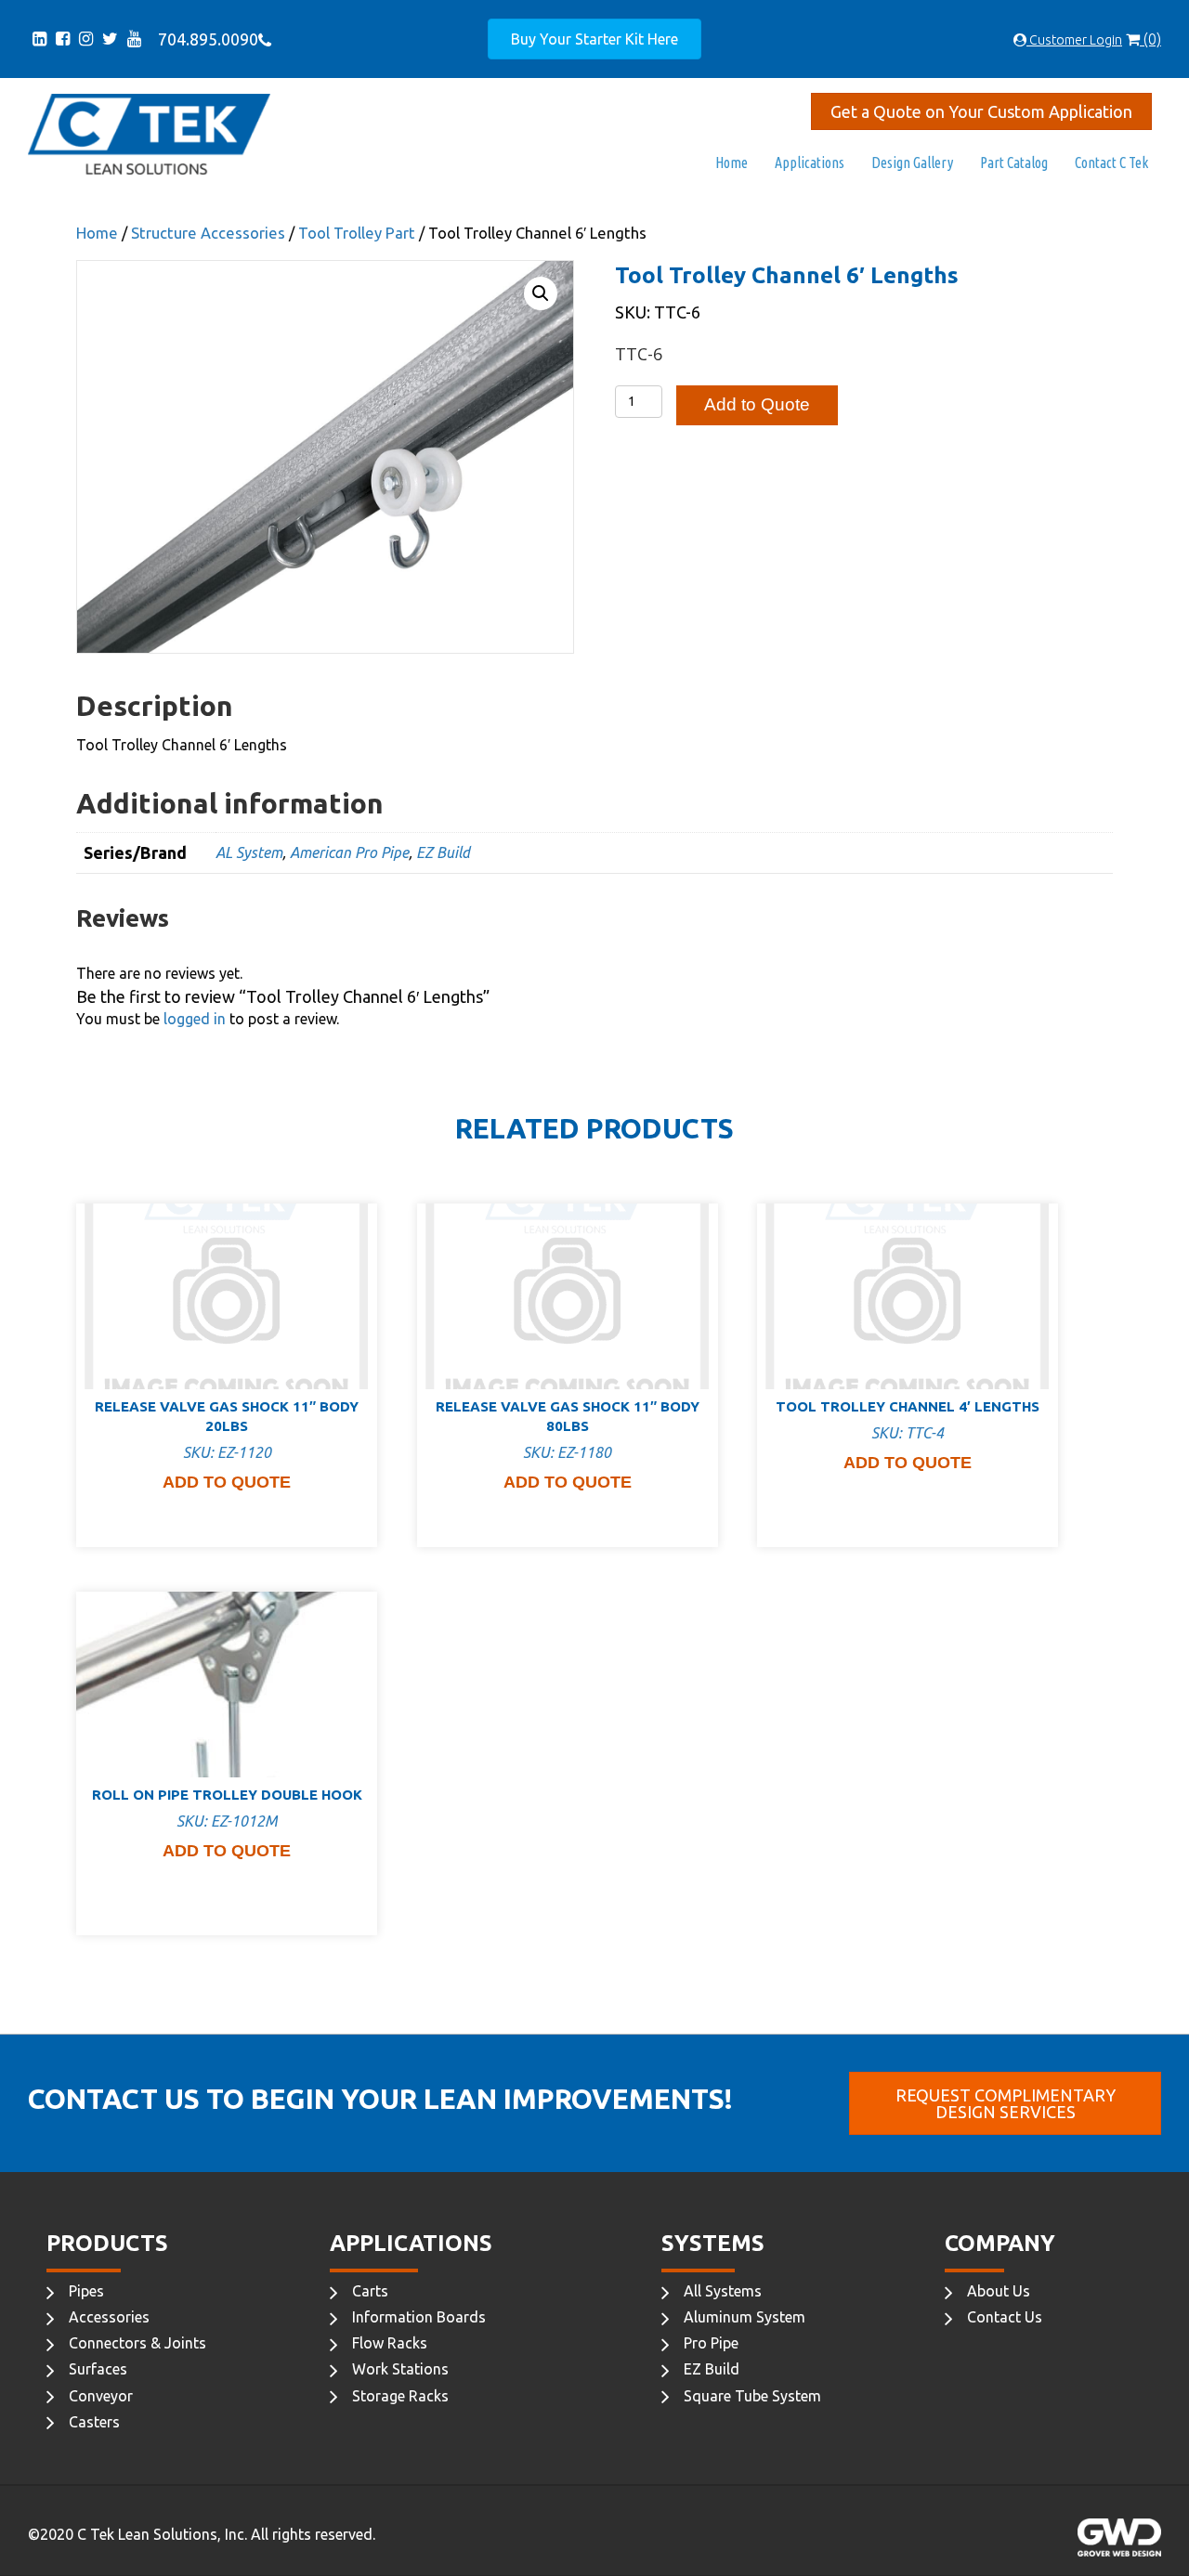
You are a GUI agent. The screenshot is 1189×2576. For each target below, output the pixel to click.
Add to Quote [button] (227, 1482)
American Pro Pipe (349, 852)
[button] (541, 293)
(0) (1150, 39)
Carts (370, 2291)
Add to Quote (757, 404)
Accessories (109, 2317)
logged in (195, 1019)
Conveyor (101, 2396)
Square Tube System (752, 2396)
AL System (249, 852)
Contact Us (1005, 2317)
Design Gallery (912, 163)
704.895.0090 (204, 39)
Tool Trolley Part (357, 233)
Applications (810, 163)
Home (732, 163)
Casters (94, 2422)
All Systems (723, 2291)
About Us (999, 2291)
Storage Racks (400, 2396)
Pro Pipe (711, 2343)
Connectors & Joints (137, 2343)
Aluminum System (745, 2317)
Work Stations (400, 2369)
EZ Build (443, 852)
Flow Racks (390, 2343)
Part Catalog (1014, 163)
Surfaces (98, 2369)
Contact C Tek (1111, 163)
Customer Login (1074, 40)
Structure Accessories (208, 233)
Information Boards (419, 2317)
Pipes (86, 2291)
